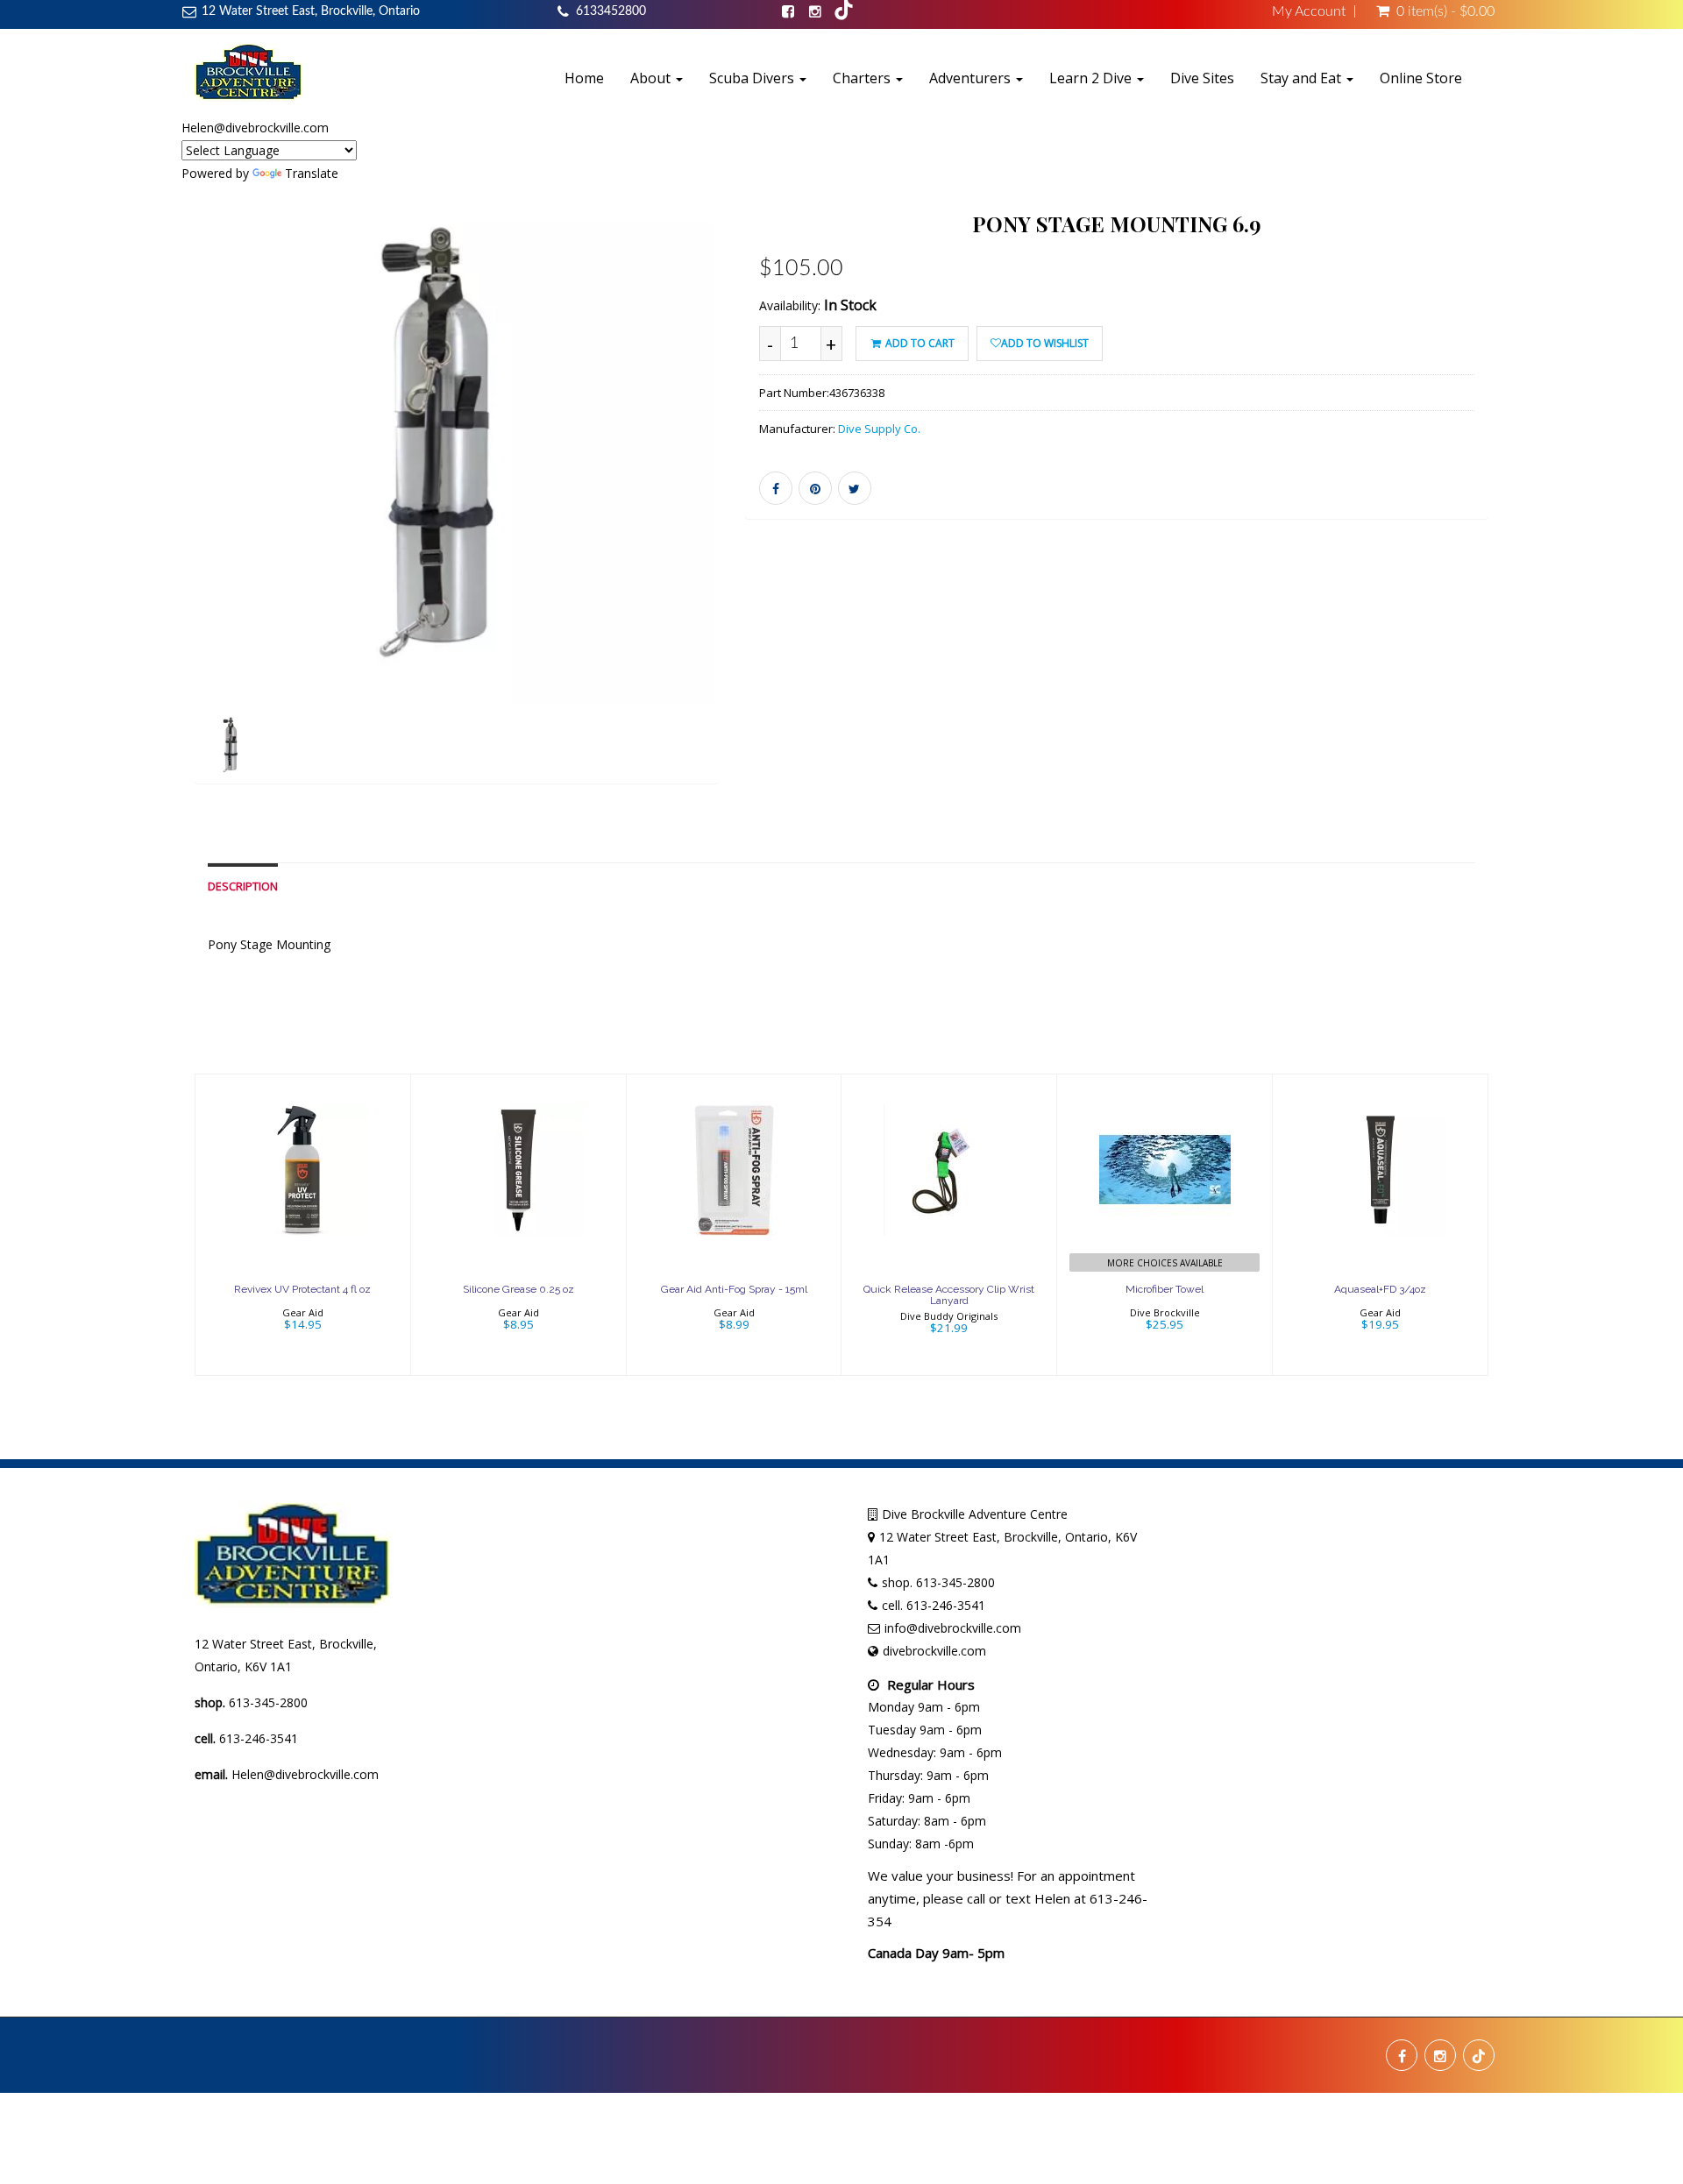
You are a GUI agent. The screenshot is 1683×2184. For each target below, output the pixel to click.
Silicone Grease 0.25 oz (518, 1289)
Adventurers (972, 78)
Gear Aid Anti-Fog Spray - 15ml (734, 1289)
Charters (863, 78)
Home (584, 78)
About (652, 78)
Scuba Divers (753, 78)
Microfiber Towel (1165, 1289)
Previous (155, 509)
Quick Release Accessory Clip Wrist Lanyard (949, 1295)
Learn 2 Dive (1092, 78)
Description (243, 886)
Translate (312, 173)
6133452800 (611, 11)
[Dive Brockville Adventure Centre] (249, 73)
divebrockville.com (934, 1651)
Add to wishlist (1045, 343)
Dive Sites (1202, 78)
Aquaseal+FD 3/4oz (1380, 1289)
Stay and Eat (1303, 78)
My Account (1309, 11)
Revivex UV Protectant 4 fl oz (302, 1289)
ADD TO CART (919, 343)
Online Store (1421, 78)
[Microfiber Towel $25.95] (1165, 1223)
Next (762, 509)
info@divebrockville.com (953, 1628)
